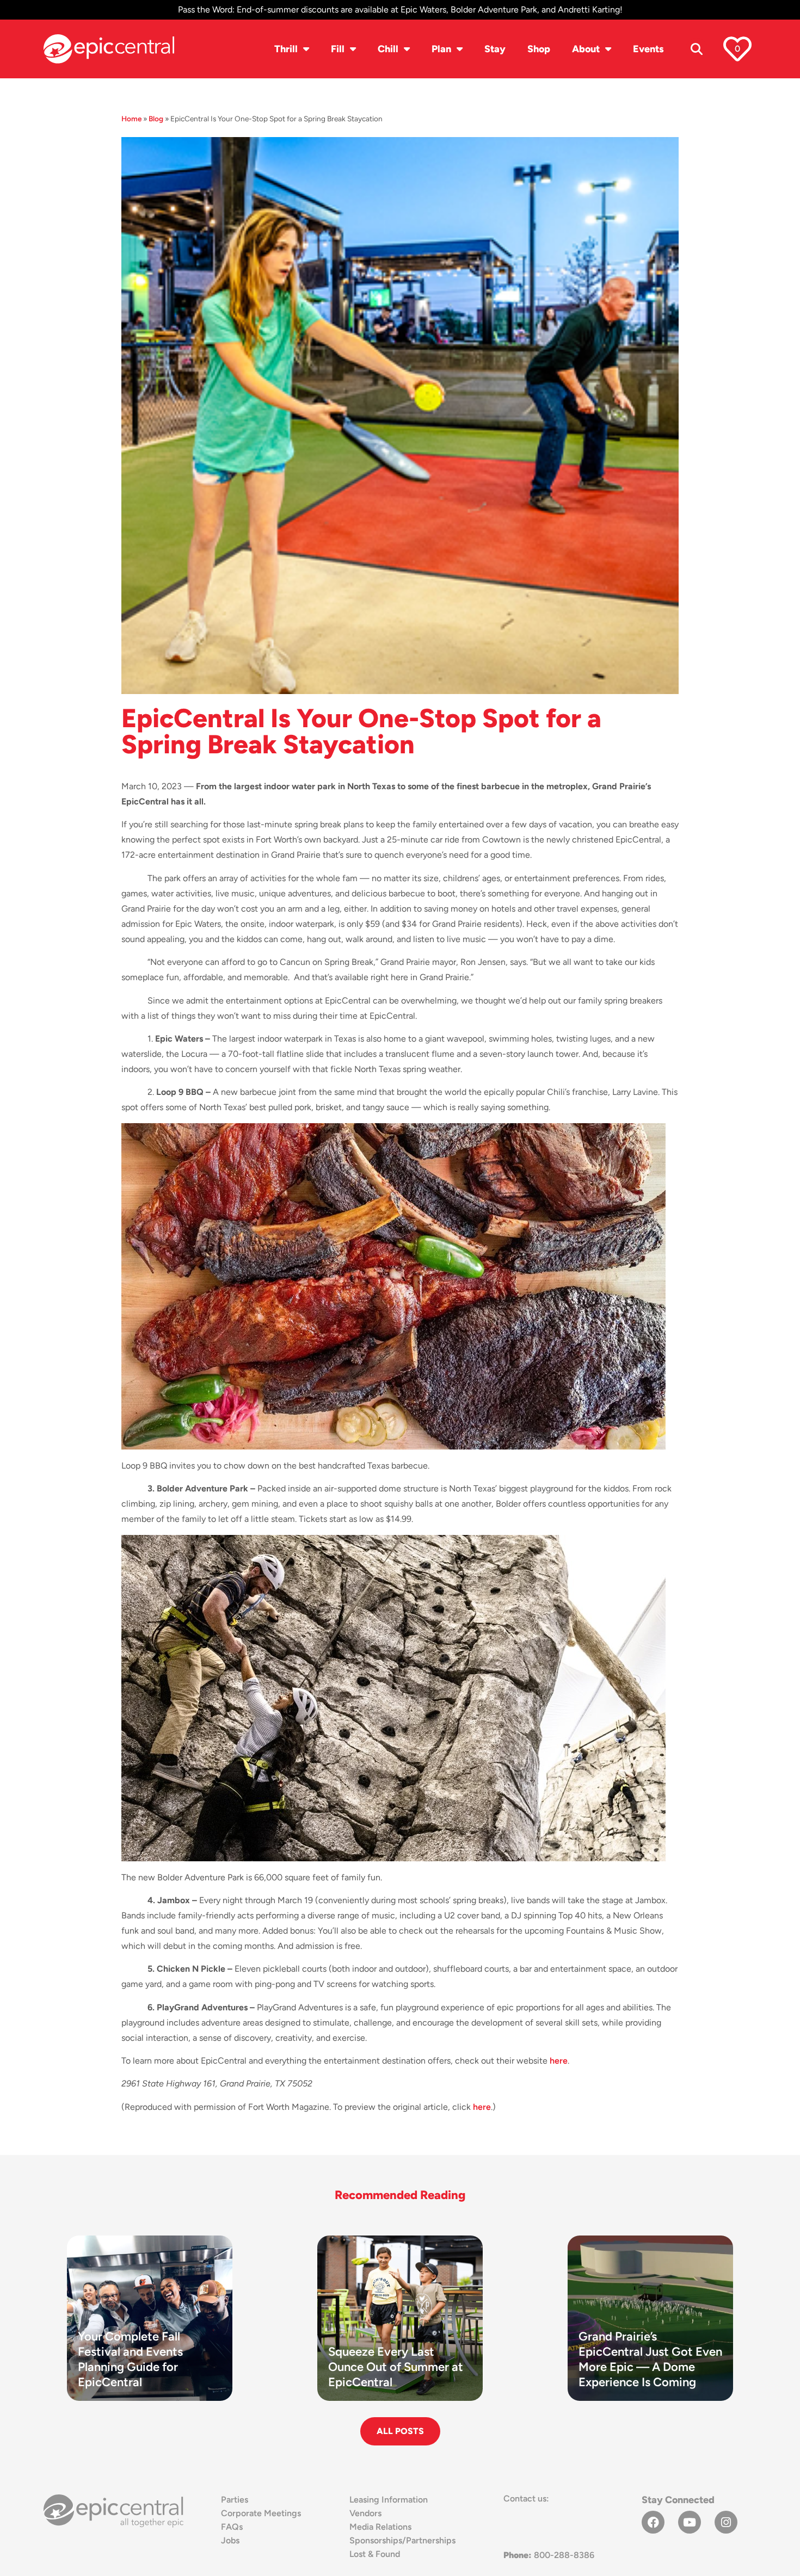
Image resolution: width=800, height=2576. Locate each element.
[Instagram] (726, 2522)
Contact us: (526, 2498)
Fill (338, 49)
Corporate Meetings (261, 2513)
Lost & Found (375, 2554)
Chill (388, 49)
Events (648, 49)
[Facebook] (653, 2522)
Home (131, 119)
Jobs (230, 2540)
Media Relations (380, 2527)
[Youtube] (690, 2522)
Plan (441, 49)
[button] (697, 49)
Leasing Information (389, 2500)
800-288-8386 (549, 2555)
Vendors (365, 2513)
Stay (495, 49)
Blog (156, 119)
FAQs (232, 2527)
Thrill (286, 49)
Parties (235, 2500)
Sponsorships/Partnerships (402, 2540)
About (586, 49)
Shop (539, 49)
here (559, 2061)
